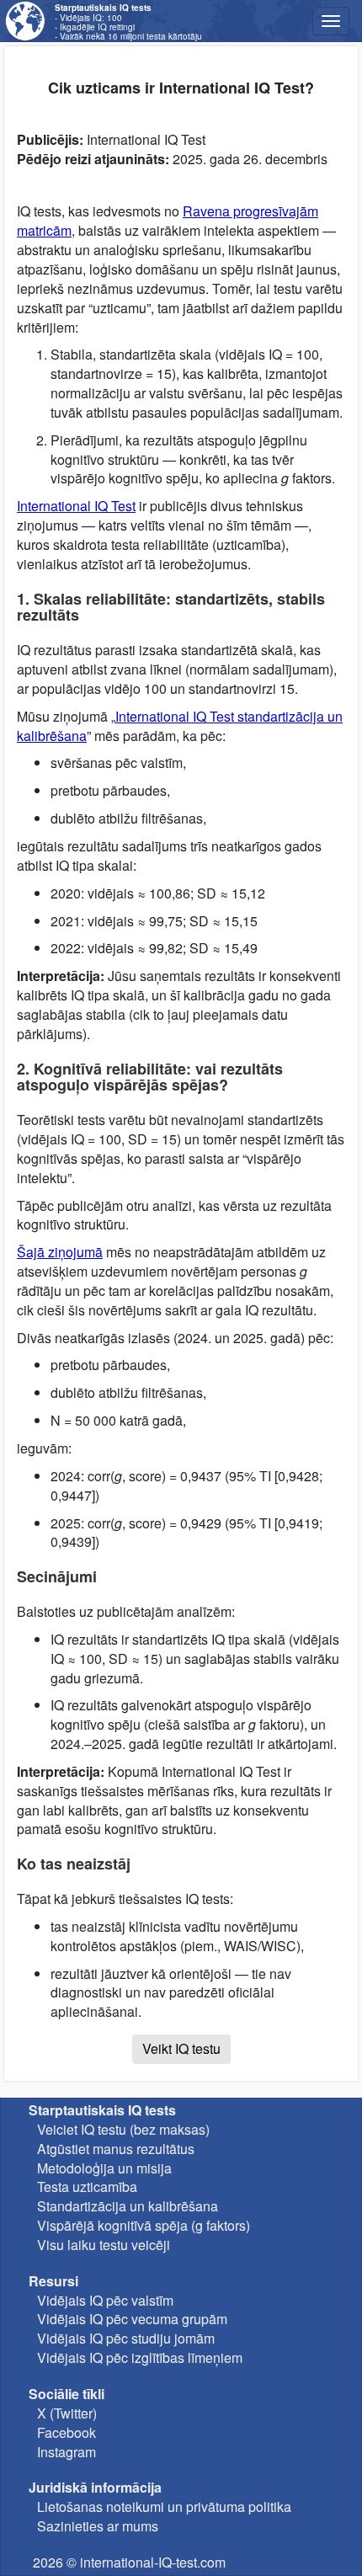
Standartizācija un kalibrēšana (128, 2206)
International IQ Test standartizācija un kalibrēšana (180, 726)
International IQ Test (76, 506)
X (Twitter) (67, 2413)
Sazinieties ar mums (98, 2526)
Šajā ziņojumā (60, 1252)
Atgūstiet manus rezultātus (116, 2149)
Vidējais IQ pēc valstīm (105, 2300)
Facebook (67, 2432)
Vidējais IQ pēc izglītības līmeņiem (140, 2357)
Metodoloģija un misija (104, 2168)
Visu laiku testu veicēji (104, 2245)
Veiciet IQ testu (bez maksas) (123, 2129)
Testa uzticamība (87, 2187)
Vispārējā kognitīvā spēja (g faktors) (144, 2225)
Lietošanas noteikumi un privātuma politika (164, 2507)
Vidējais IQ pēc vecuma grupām (132, 2319)
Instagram (67, 2452)
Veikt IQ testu (181, 2048)
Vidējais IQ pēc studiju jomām (126, 2338)
